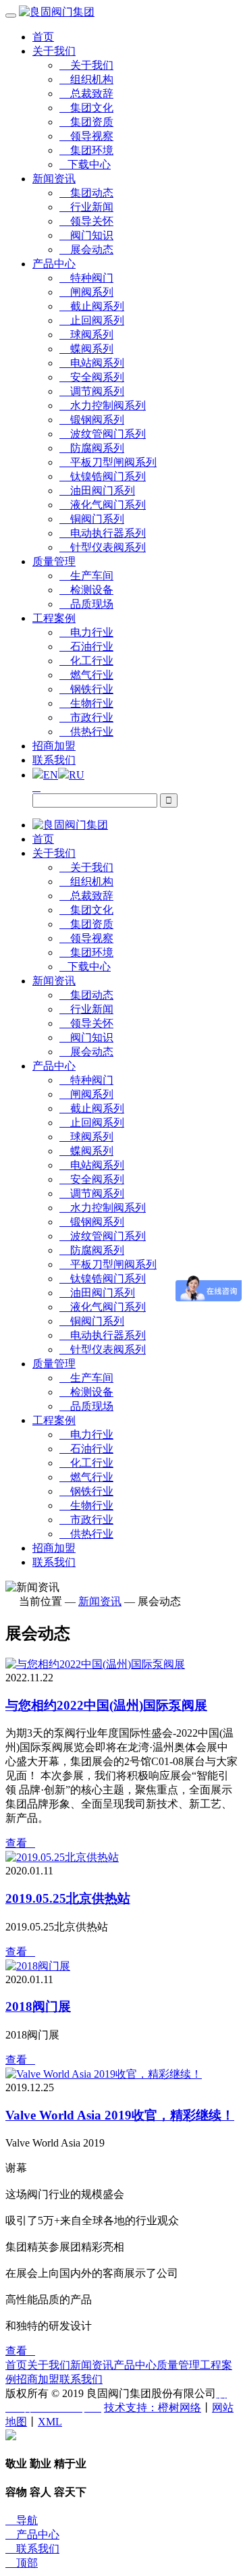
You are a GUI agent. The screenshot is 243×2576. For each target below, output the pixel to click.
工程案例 (54, 618)
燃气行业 (86, 675)
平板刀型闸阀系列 (108, 462)
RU (77, 775)
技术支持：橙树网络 (153, 2408)
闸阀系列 (86, 292)
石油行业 (86, 647)
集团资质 (86, 122)
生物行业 (86, 703)
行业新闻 (86, 207)
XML (50, 2422)
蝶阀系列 (86, 349)
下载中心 (85, 164)
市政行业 (86, 717)
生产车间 (86, 576)
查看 (20, 1843)
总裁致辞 (86, 94)
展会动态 (86, 249)
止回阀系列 (92, 320)
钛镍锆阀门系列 (103, 476)
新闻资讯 (54, 179)
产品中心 (54, 264)
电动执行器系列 (103, 533)
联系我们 (54, 760)
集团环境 (86, 150)
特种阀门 (86, 278)
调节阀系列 (92, 391)
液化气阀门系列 (103, 505)
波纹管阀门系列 (103, 434)
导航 (22, 2520)
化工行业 (86, 661)
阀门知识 (86, 235)
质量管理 (54, 561)
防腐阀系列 (92, 448)
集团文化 (86, 108)
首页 (43, 37)
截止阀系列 (92, 306)
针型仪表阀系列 (103, 547)
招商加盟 (54, 746)
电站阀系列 (92, 363)
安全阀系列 (92, 377)
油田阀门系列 (97, 491)
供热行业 (86, 732)
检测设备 (86, 590)
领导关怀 (86, 221)
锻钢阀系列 (92, 420)
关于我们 (54, 51)
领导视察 (86, 136)
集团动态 (86, 193)
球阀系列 (86, 335)
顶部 (22, 2563)
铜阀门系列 (92, 519)
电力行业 (86, 632)
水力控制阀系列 (103, 405)
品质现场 (86, 604)
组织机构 (86, 79)
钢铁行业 (86, 689)
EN (51, 775)
